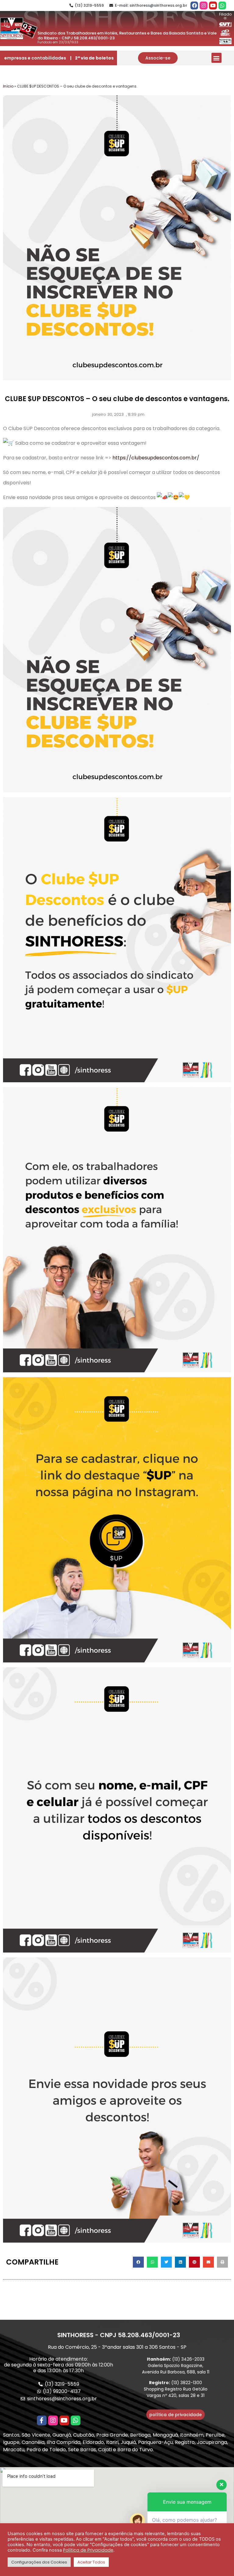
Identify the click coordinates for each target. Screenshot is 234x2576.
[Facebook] (194, 5)
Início (8, 86)
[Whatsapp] (222, 5)
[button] (158, 58)
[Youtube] (213, 5)
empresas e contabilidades (35, 58)
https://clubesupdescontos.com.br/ (156, 458)
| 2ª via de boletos (92, 58)
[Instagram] (204, 5)
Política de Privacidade (88, 2550)
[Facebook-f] (42, 2420)
